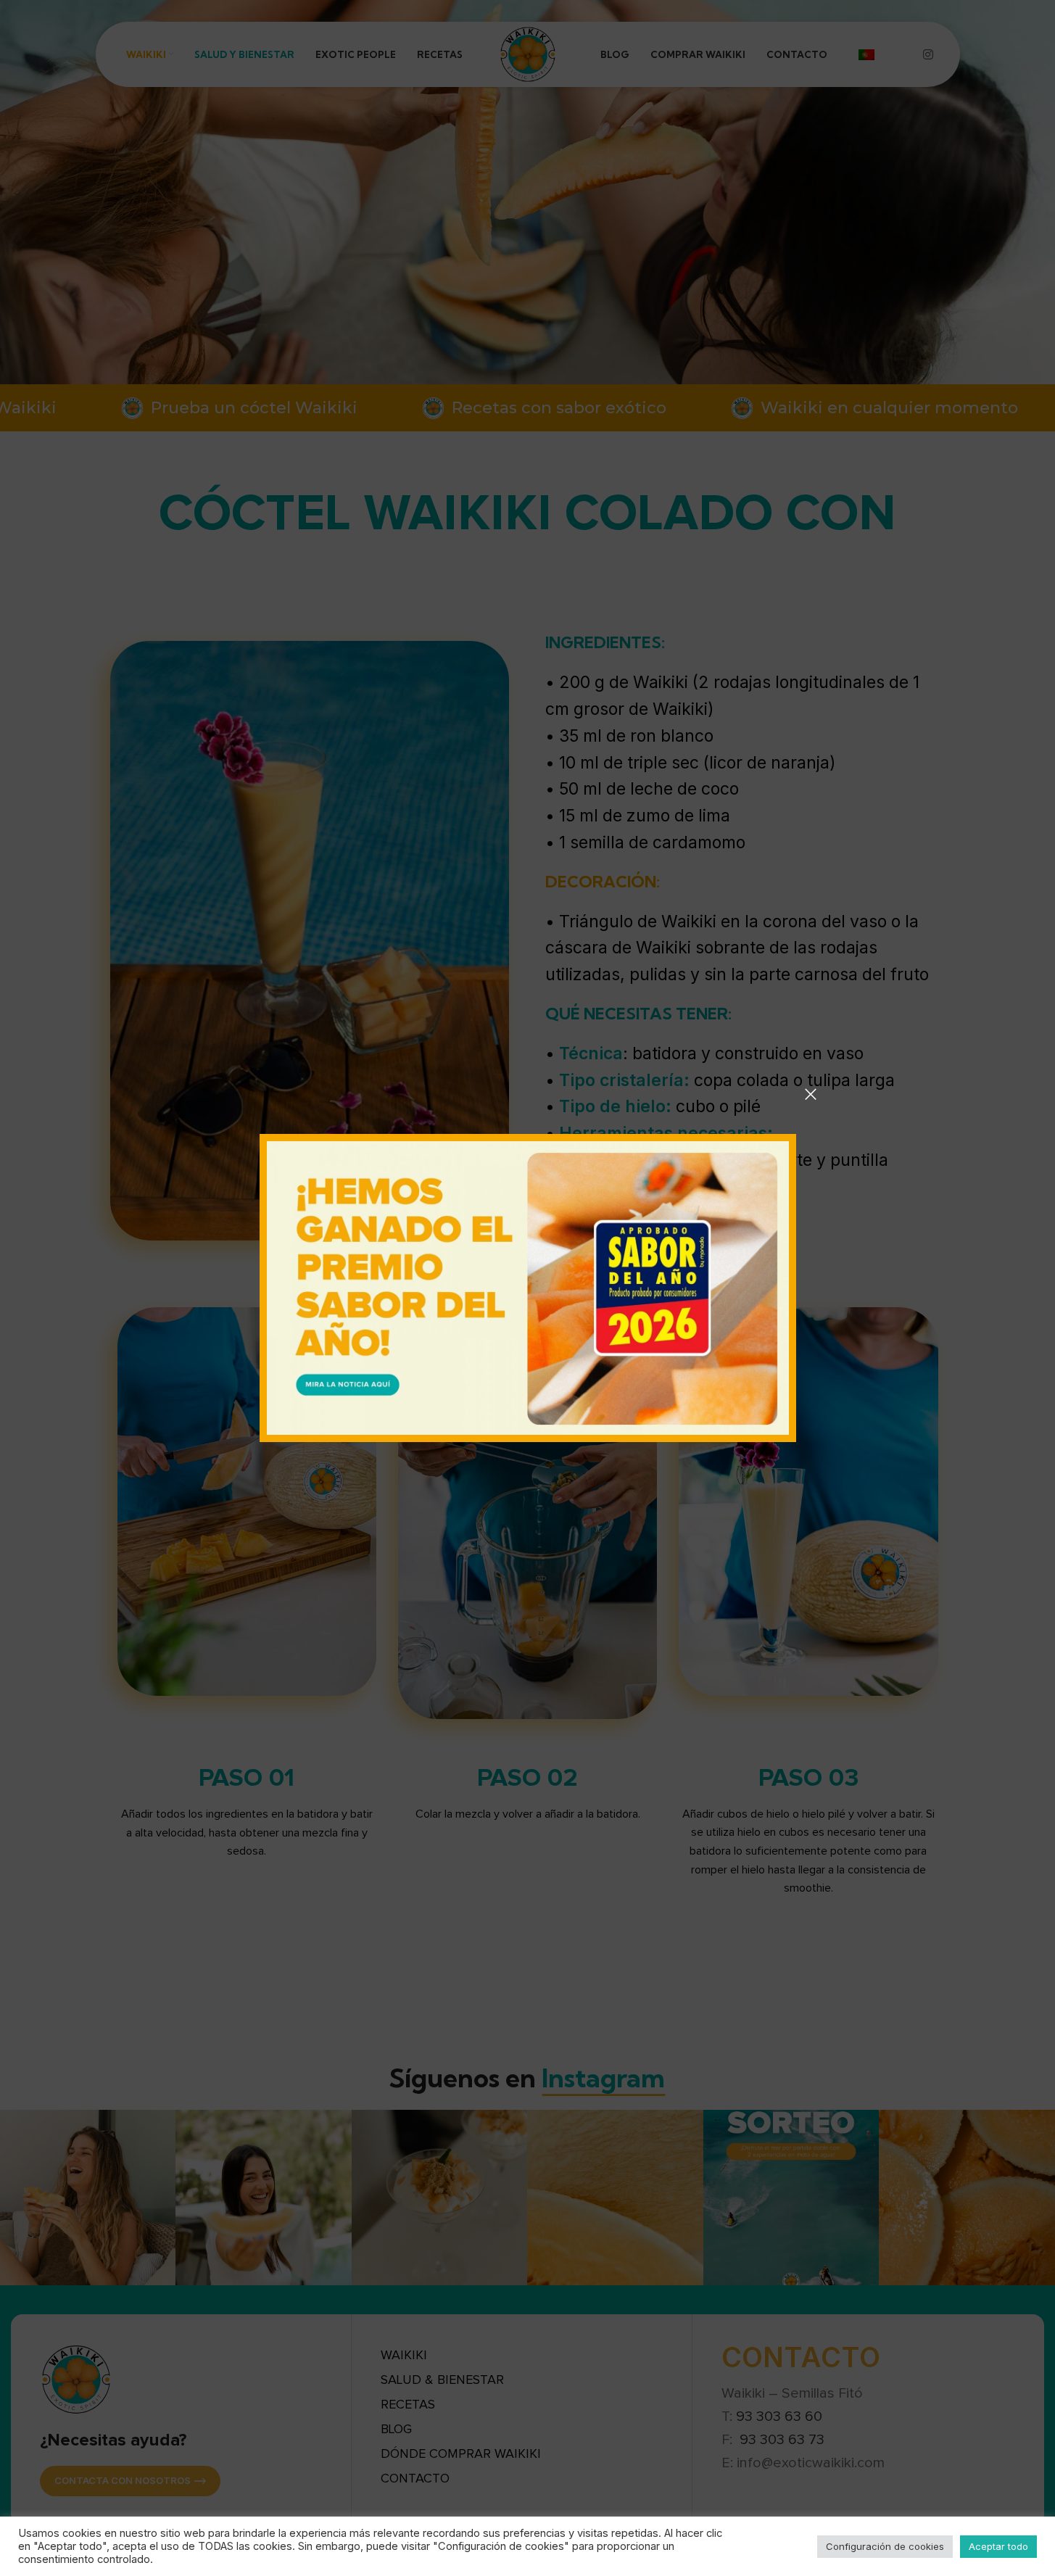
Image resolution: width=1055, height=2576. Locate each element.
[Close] (811, 1094)
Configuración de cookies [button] (885, 2546)
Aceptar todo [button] (998, 2546)
